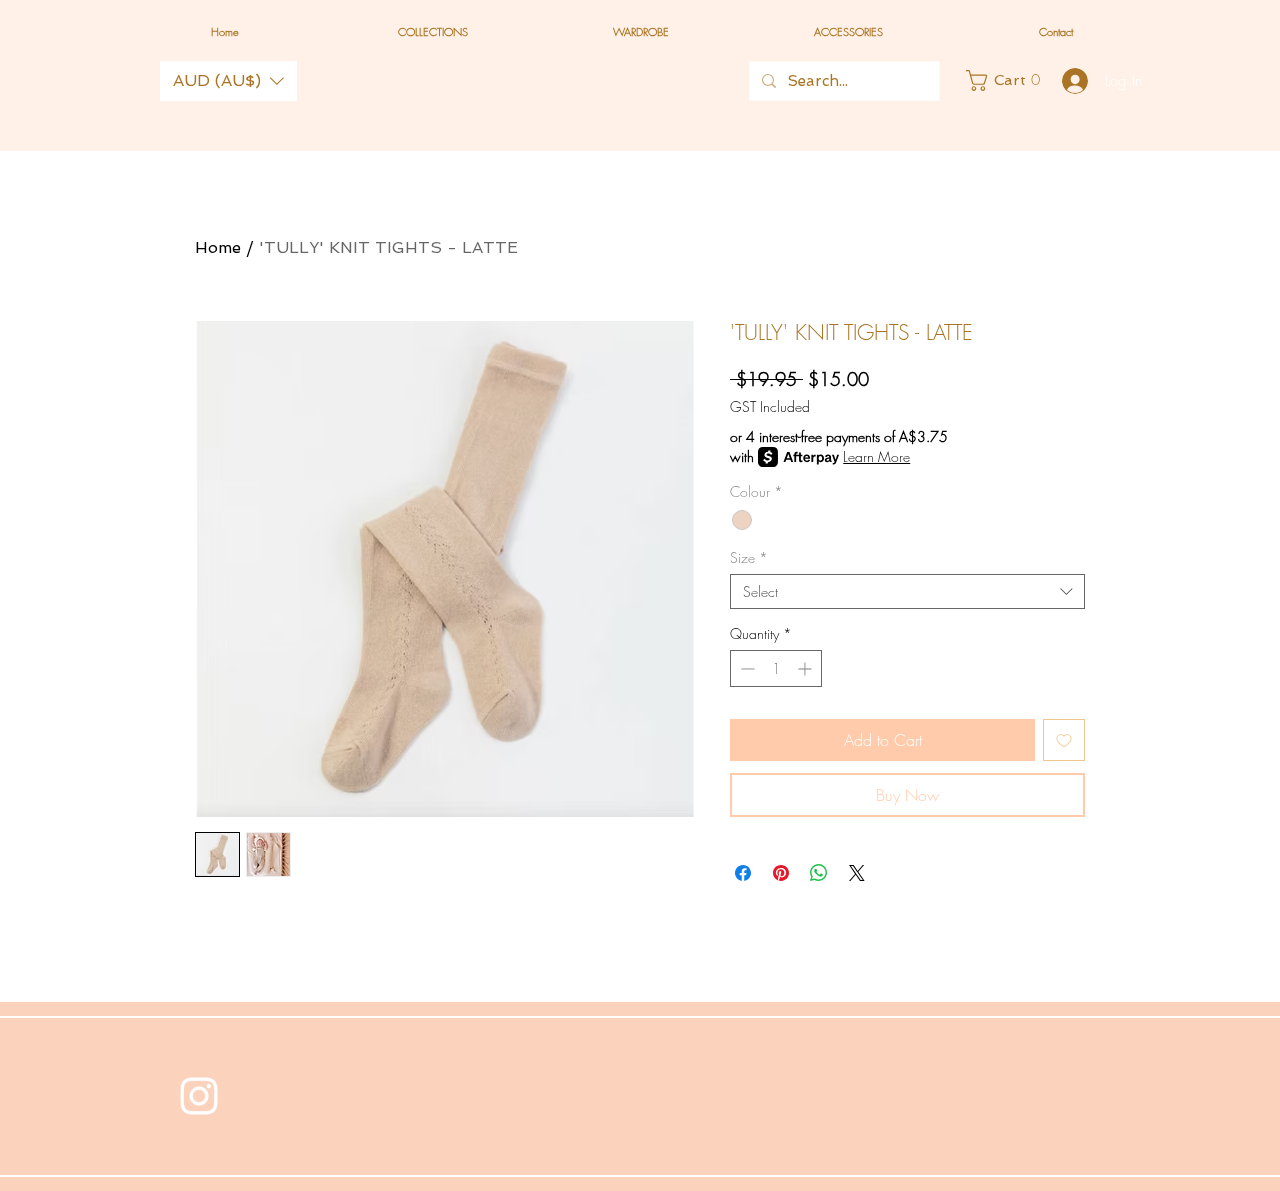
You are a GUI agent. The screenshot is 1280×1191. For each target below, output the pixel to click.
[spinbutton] (776, 668)
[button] (228, 81)
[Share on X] (857, 873)
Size (749, 557)
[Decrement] (745, 668)
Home (218, 247)
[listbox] (228, 81)
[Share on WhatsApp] (819, 873)
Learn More (876, 456)
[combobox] (907, 591)
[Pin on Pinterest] (781, 873)
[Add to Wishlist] (1064, 740)
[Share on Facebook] (743, 873)
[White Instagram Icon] (199, 1096)
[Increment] (806, 668)
